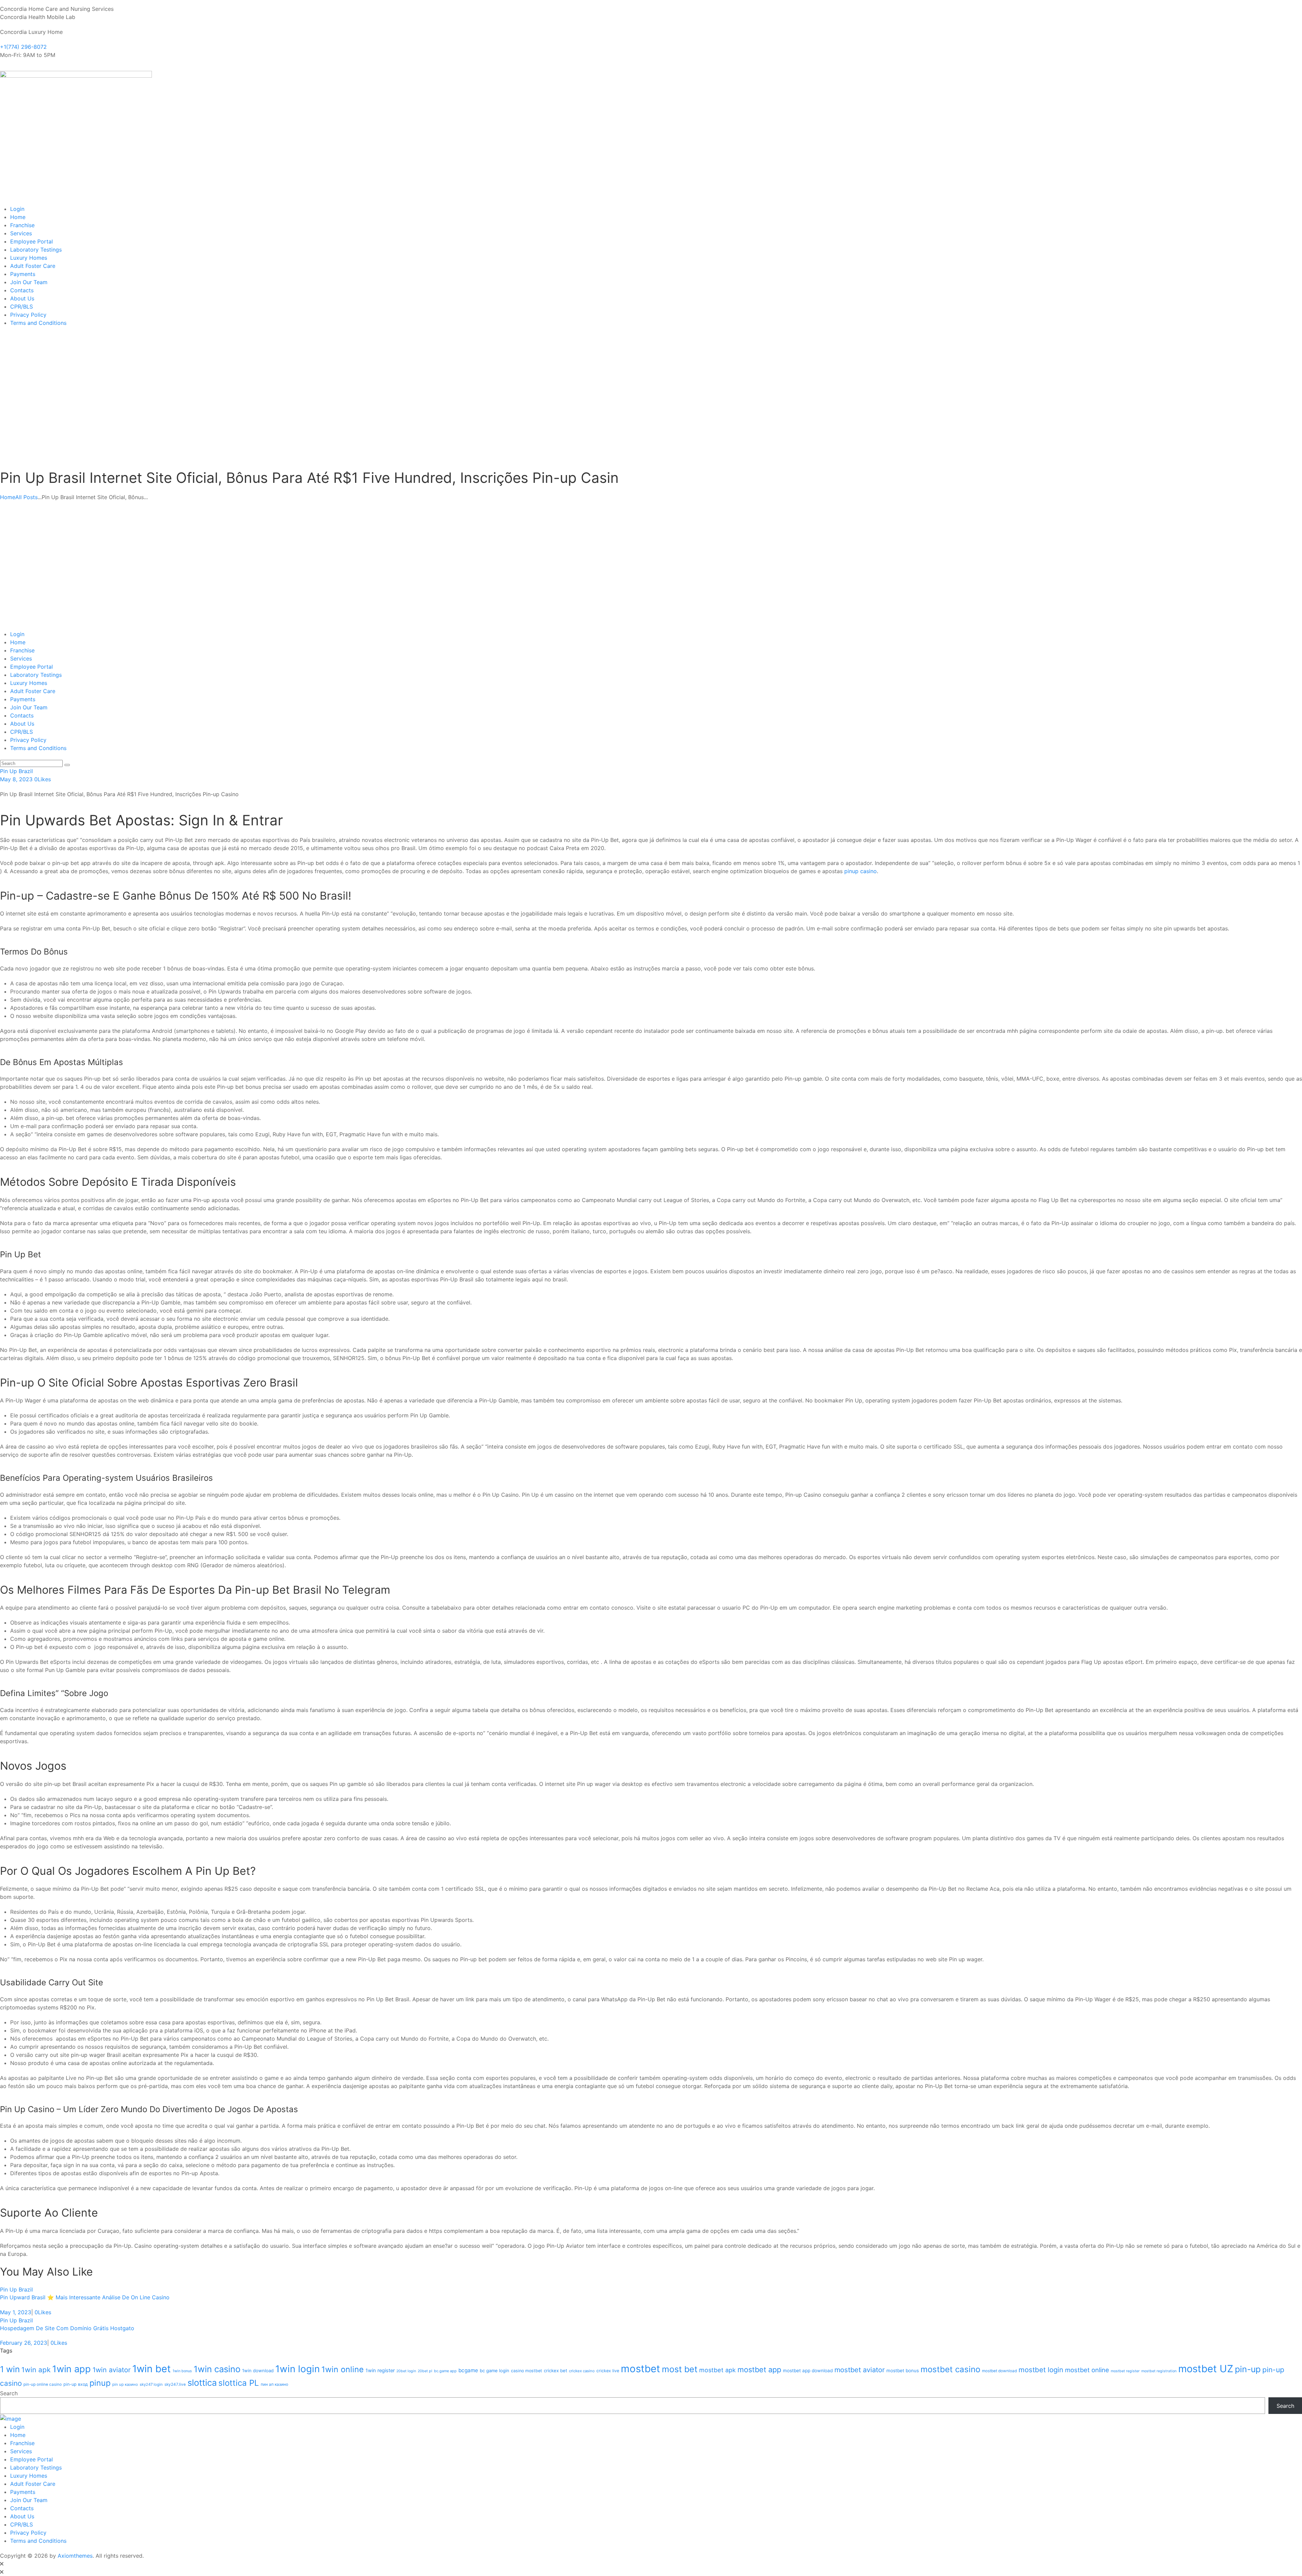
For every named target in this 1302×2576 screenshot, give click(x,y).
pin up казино (125, 2384)
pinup (100, 2383)
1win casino (217, 2369)
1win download (258, 2371)
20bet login (406, 2371)
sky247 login (151, 2384)
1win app (72, 2369)
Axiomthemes (75, 2556)
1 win (10, 2369)
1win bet (152, 2369)
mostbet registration (1159, 2371)
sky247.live (175, 2384)
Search (9, 2393)
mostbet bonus (903, 2371)
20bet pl (425, 2371)
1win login (298, 2369)
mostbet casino (950, 2369)
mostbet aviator (860, 2370)
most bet (680, 2369)
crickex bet (556, 2371)
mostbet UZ (1206, 2369)
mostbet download (999, 2371)
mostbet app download (808, 2371)
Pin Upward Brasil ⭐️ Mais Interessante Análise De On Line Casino (85, 2297)
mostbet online (1087, 2370)
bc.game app (445, 2371)
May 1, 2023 (16, 2312)
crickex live (608, 2371)
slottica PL (239, 2383)
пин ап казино (274, 2384)
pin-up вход (76, 2384)
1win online (343, 2369)
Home (8, 497)
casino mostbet (527, 2371)
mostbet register (1125, 2371)
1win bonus (182, 2371)
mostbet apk (717, 2370)
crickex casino (582, 2371)
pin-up (1248, 2369)
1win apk (36, 2370)
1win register (380, 2371)
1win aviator (112, 2370)
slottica (202, 2383)
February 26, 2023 (24, 2343)
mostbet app (759, 2369)
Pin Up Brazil (16, 771)
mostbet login (1041, 2370)
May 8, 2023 (16, 779)
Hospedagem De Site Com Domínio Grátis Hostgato (67, 2328)
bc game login (495, 2371)
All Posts (26, 497)
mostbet (640, 2369)
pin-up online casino (43, 2384)
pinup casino (861, 871)
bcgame (468, 2370)
